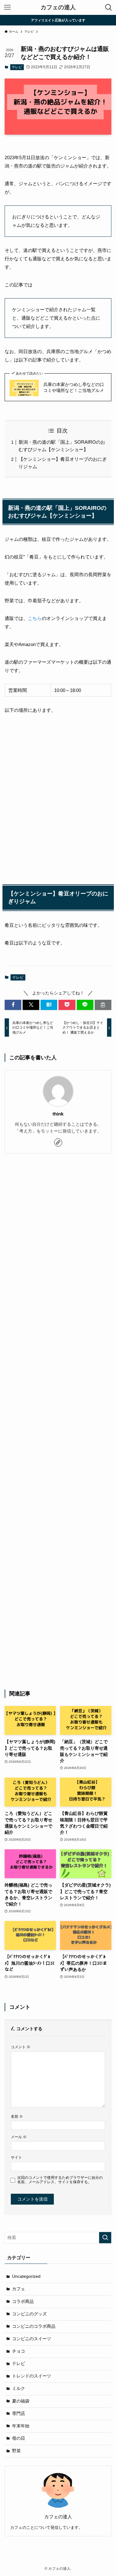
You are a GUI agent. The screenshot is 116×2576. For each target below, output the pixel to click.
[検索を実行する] (105, 2238)
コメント (21, 2047)
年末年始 (21, 2426)
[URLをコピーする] (103, 1005)
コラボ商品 (23, 2302)
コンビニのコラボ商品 (34, 2326)
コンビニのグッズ (29, 2314)
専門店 (19, 2414)
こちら (35, 618)
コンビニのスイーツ (32, 2339)
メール (19, 2137)
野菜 (16, 2451)
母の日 (19, 2438)
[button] (13, 1005)
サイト (16, 2157)
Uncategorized (26, 2276)
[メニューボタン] (7, 7)
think (58, 1114)
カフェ (19, 2289)
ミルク (19, 2388)
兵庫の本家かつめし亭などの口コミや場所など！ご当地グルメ (74, 388)
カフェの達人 (58, 8)
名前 (17, 2116)
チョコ (19, 2351)
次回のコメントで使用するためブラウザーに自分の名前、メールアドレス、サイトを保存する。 (60, 2180)
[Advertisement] (58, 1422)
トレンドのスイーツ (32, 2376)
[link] (58, 1142)
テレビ (17, 67)
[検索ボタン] (109, 7)
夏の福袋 (21, 2401)
